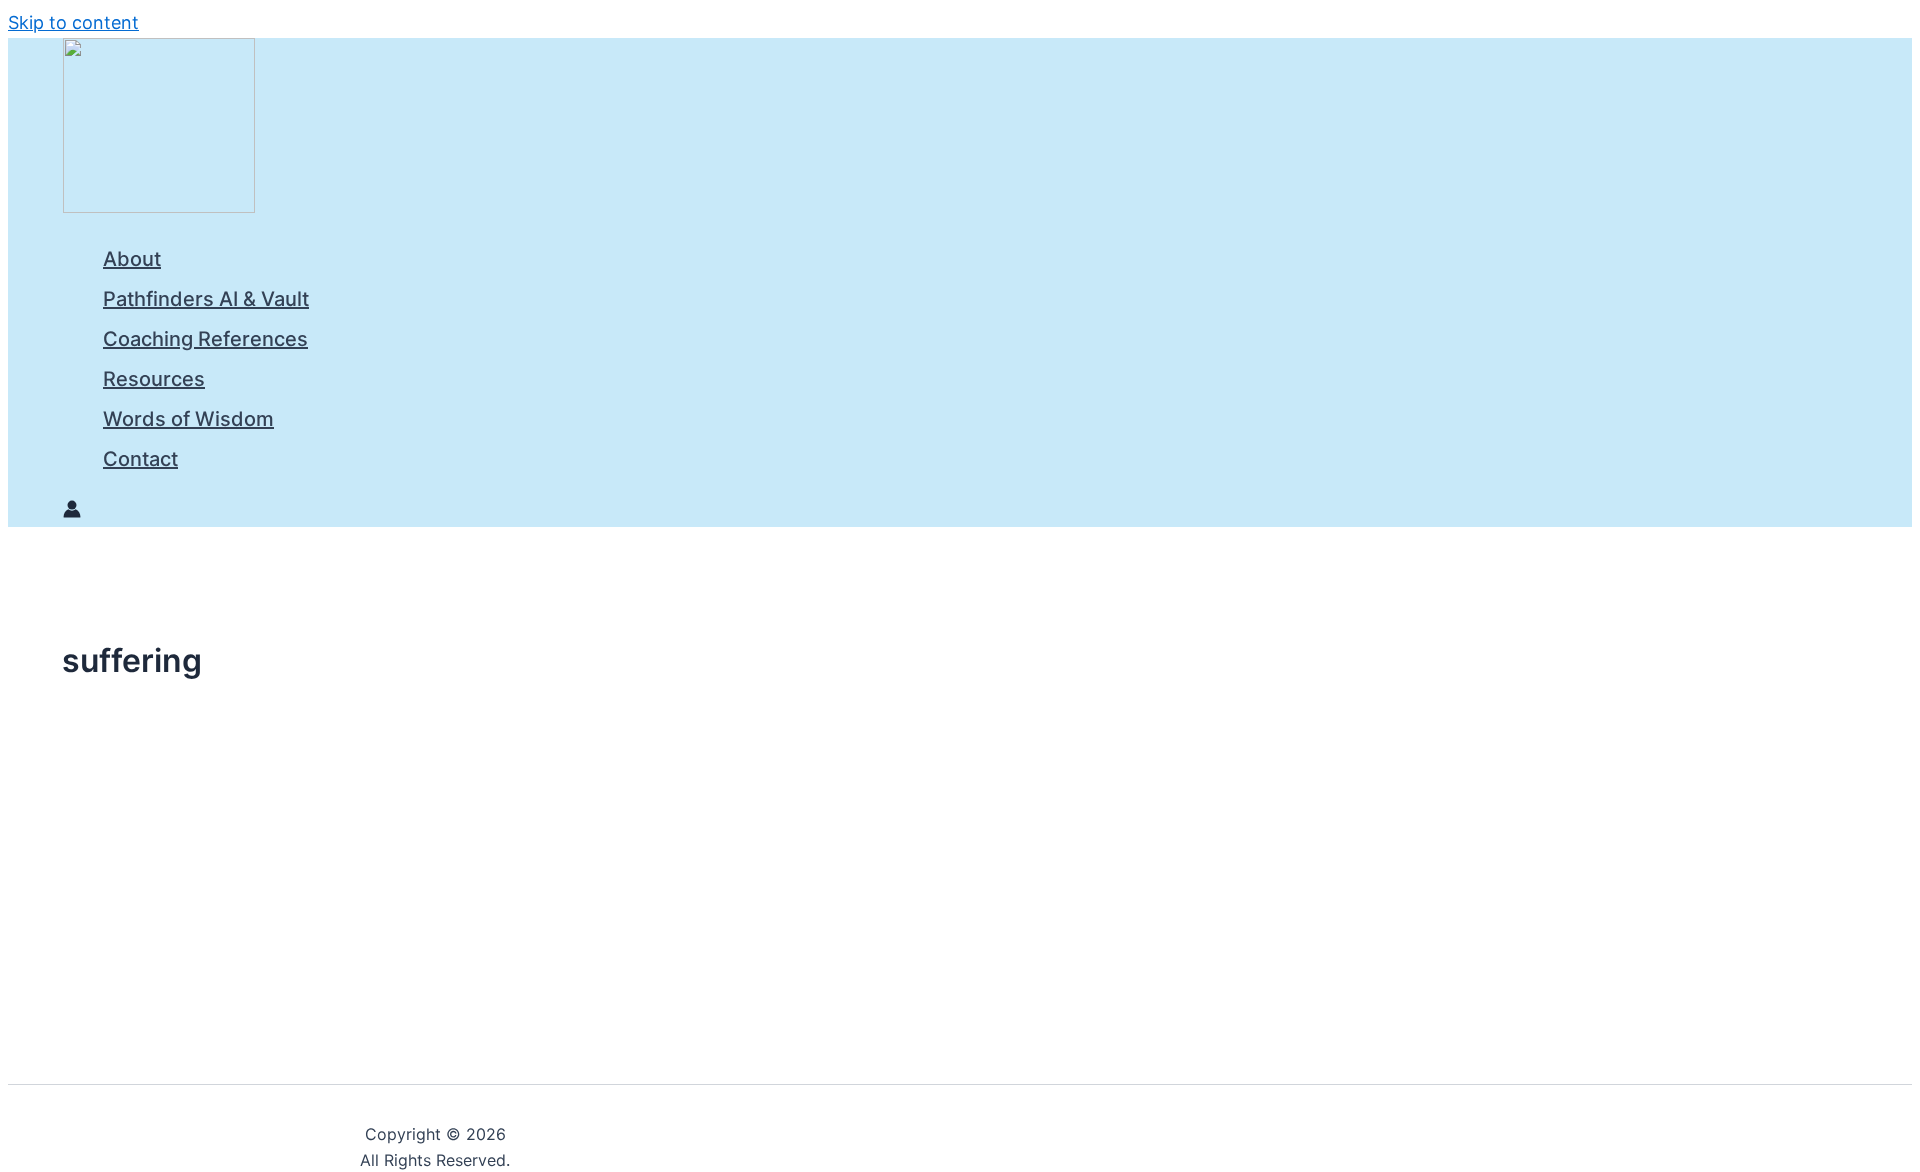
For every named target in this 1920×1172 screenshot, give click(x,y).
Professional (226, 908)
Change (60, 908)
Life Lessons (136, 908)
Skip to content (73, 22)
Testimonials (316, 908)
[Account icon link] (72, 512)
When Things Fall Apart (146, 952)
